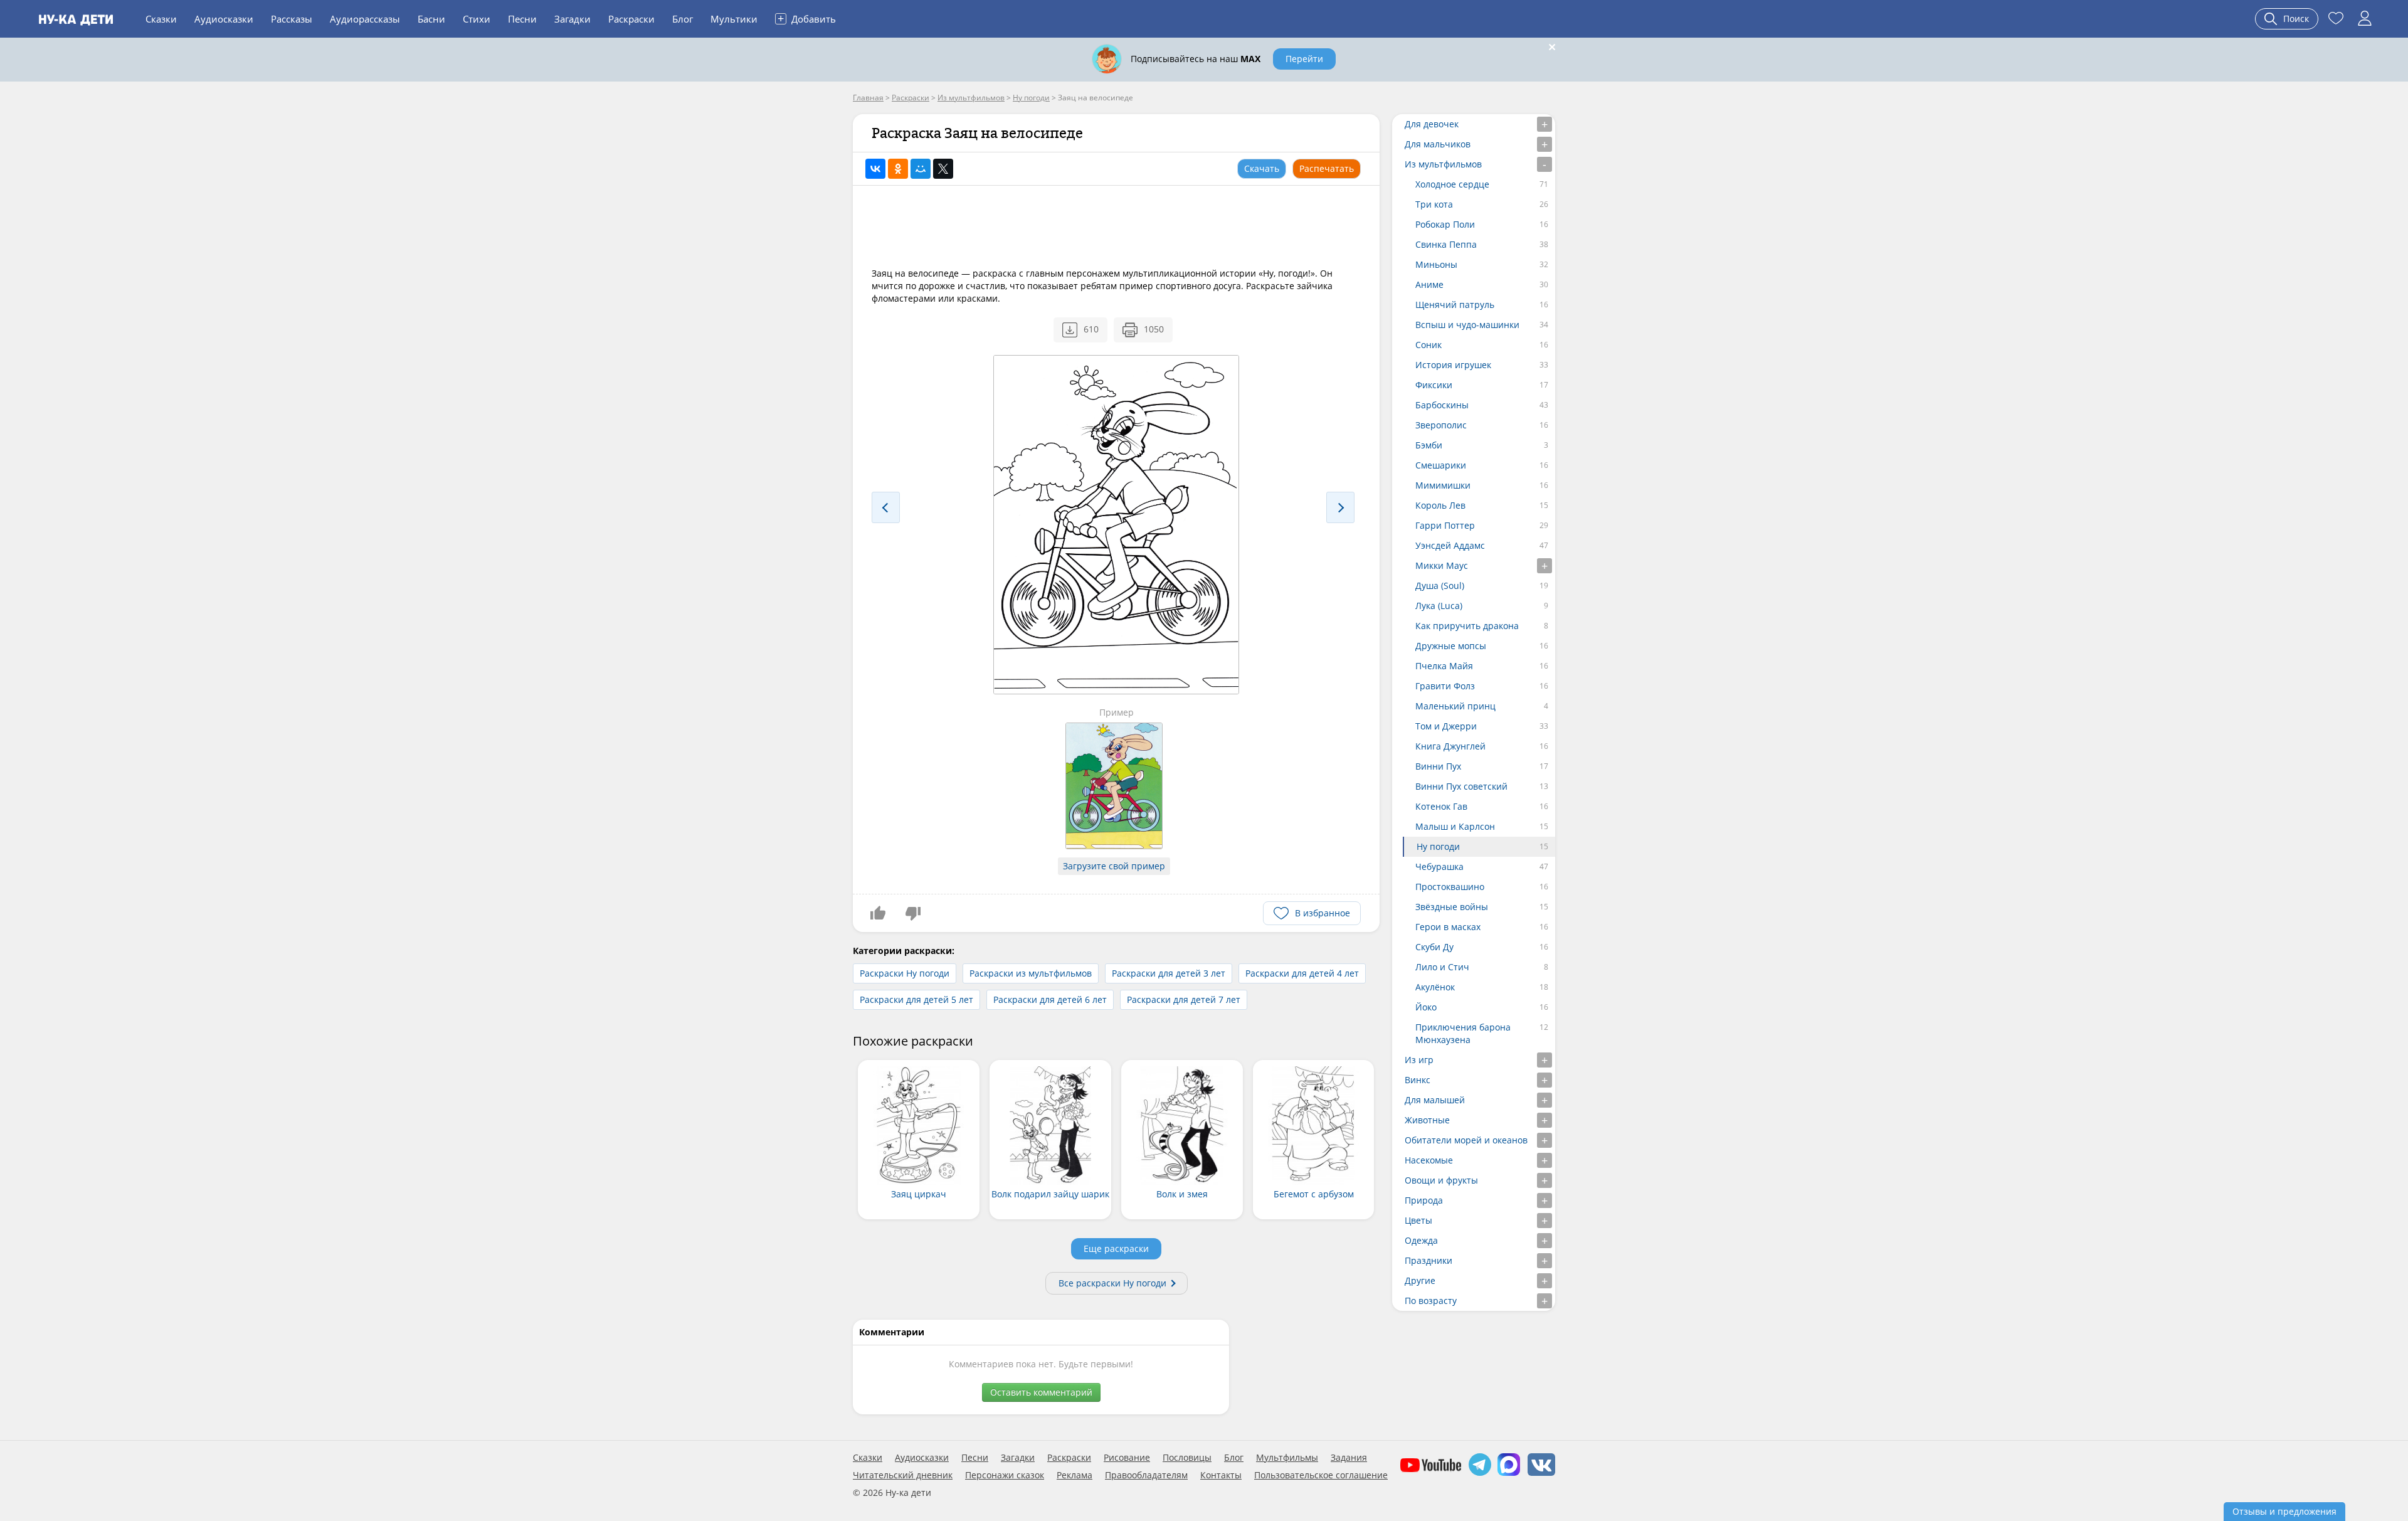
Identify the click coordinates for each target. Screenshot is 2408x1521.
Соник (1428, 345)
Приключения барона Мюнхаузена (1463, 1033)
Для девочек (1432, 124)
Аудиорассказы (365, 19)
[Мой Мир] (921, 169)
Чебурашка (1439, 866)
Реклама (1075, 1475)
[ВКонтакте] (875, 169)
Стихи (477, 19)
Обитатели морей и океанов (1466, 1140)
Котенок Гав (1441, 806)
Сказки (161, 19)
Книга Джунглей (1450, 746)
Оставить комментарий (1041, 1392)
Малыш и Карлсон (1455, 826)
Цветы (1418, 1220)
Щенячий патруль (1455, 305)
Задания (1349, 1458)
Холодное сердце (1452, 184)
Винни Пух (1438, 766)
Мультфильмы (1287, 1458)
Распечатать (1327, 168)
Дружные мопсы (1451, 646)
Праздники (1428, 1260)
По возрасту (1431, 1301)
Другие (1420, 1280)
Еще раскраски (1116, 1248)
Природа (1424, 1200)
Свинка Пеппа (1446, 244)
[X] (943, 169)
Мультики (734, 19)
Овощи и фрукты (1441, 1180)
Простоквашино (1450, 887)
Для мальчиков (1438, 144)
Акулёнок (1435, 987)
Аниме (1429, 284)
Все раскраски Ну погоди (1112, 1283)
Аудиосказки (224, 19)
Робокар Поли (1445, 224)
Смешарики (1441, 465)
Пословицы (1187, 1458)
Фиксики (1434, 385)
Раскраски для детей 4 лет (1302, 973)
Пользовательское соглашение (1321, 1475)
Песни (522, 19)
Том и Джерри (1446, 726)
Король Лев (1440, 505)
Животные (1427, 1120)
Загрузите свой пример (1114, 866)
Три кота (1434, 204)
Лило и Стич (1442, 967)
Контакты (1221, 1475)
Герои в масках (1448, 927)
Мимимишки (1443, 485)
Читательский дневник (903, 1475)
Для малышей (1435, 1100)
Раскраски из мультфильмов (1031, 973)
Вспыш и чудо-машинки (1467, 325)
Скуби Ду (1434, 947)
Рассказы (292, 19)
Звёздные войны (1452, 907)
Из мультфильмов (1443, 164)
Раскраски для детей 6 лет (1050, 999)
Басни (431, 19)
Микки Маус (1442, 565)
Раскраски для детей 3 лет (1169, 973)
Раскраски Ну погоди (905, 973)
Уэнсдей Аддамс (1450, 545)
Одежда (1421, 1240)
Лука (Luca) (1439, 606)
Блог (683, 19)
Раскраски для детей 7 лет (1184, 999)
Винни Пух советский (1461, 786)
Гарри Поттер (1445, 525)
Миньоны (1436, 264)
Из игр (1419, 1060)
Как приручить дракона (1467, 626)
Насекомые (1429, 1160)
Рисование (1127, 1458)
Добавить (807, 18)
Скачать (1262, 168)
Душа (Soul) (1440, 586)
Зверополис (1441, 425)
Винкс (1418, 1080)
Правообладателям (1146, 1475)
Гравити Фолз (1445, 686)
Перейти (1304, 59)
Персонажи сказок (1005, 1475)
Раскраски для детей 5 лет (916, 999)
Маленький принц (1455, 706)
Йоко (1426, 1007)
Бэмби (1429, 445)
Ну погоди (1438, 846)
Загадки (573, 19)
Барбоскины (1442, 405)
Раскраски (631, 19)
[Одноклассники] (898, 169)
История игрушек (1453, 365)
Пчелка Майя (1444, 666)
